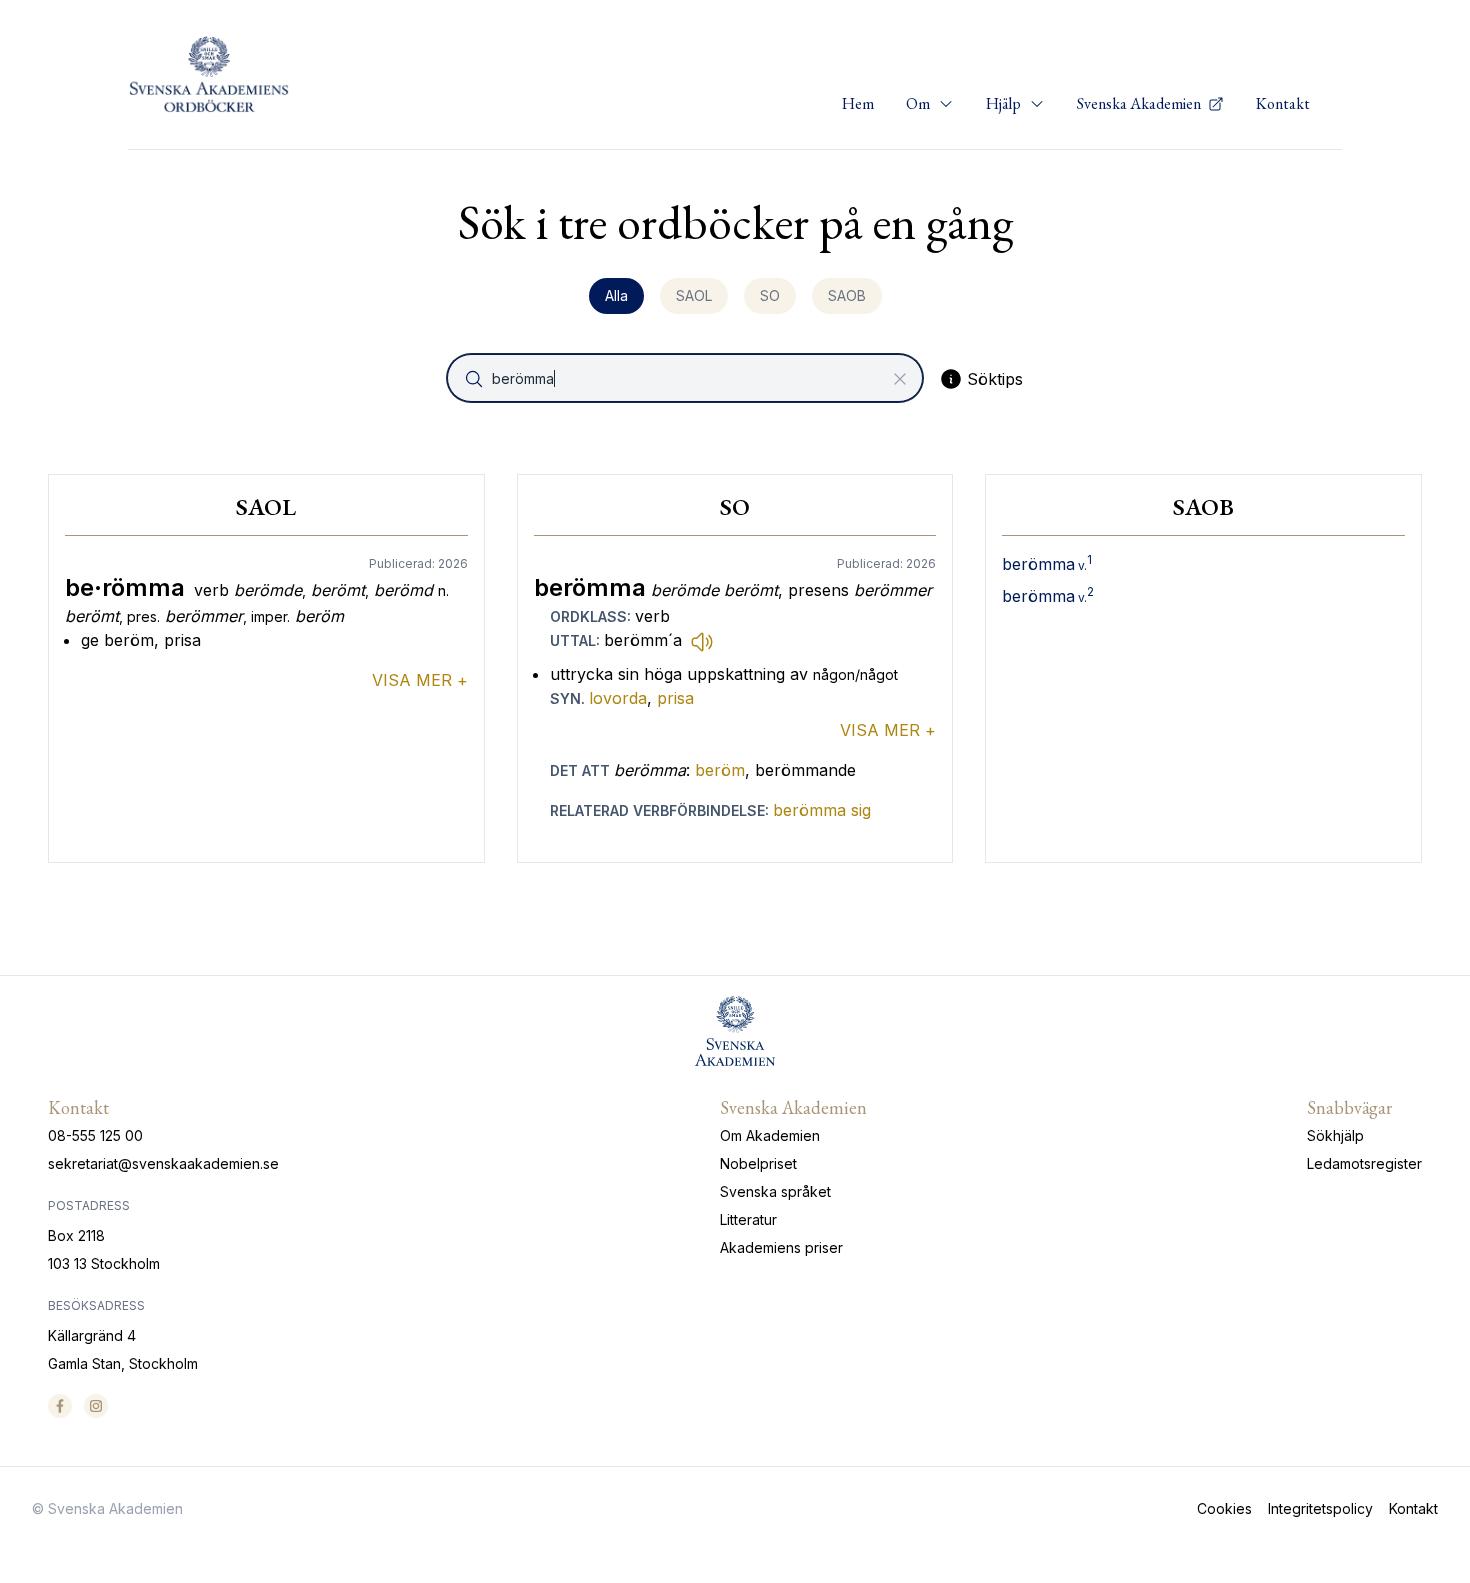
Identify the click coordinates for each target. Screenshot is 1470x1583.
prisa (675, 698)
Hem (858, 103)
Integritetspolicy (1320, 1508)
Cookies (1224, 1508)
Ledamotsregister (1364, 1163)
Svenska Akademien (1140, 103)
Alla (616, 295)
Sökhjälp (1335, 1135)
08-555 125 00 (95, 1135)
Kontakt (1283, 103)
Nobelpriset (758, 1163)
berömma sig (822, 810)
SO (770, 295)
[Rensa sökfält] (900, 379)
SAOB (847, 295)
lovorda (618, 698)
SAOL (694, 295)
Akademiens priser (781, 1247)
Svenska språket (775, 1191)
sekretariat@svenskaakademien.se (163, 1163)
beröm (720, 770)
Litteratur (748, 1219)
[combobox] (687, 378)
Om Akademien (770, 1135)
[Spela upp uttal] (702, 641)
